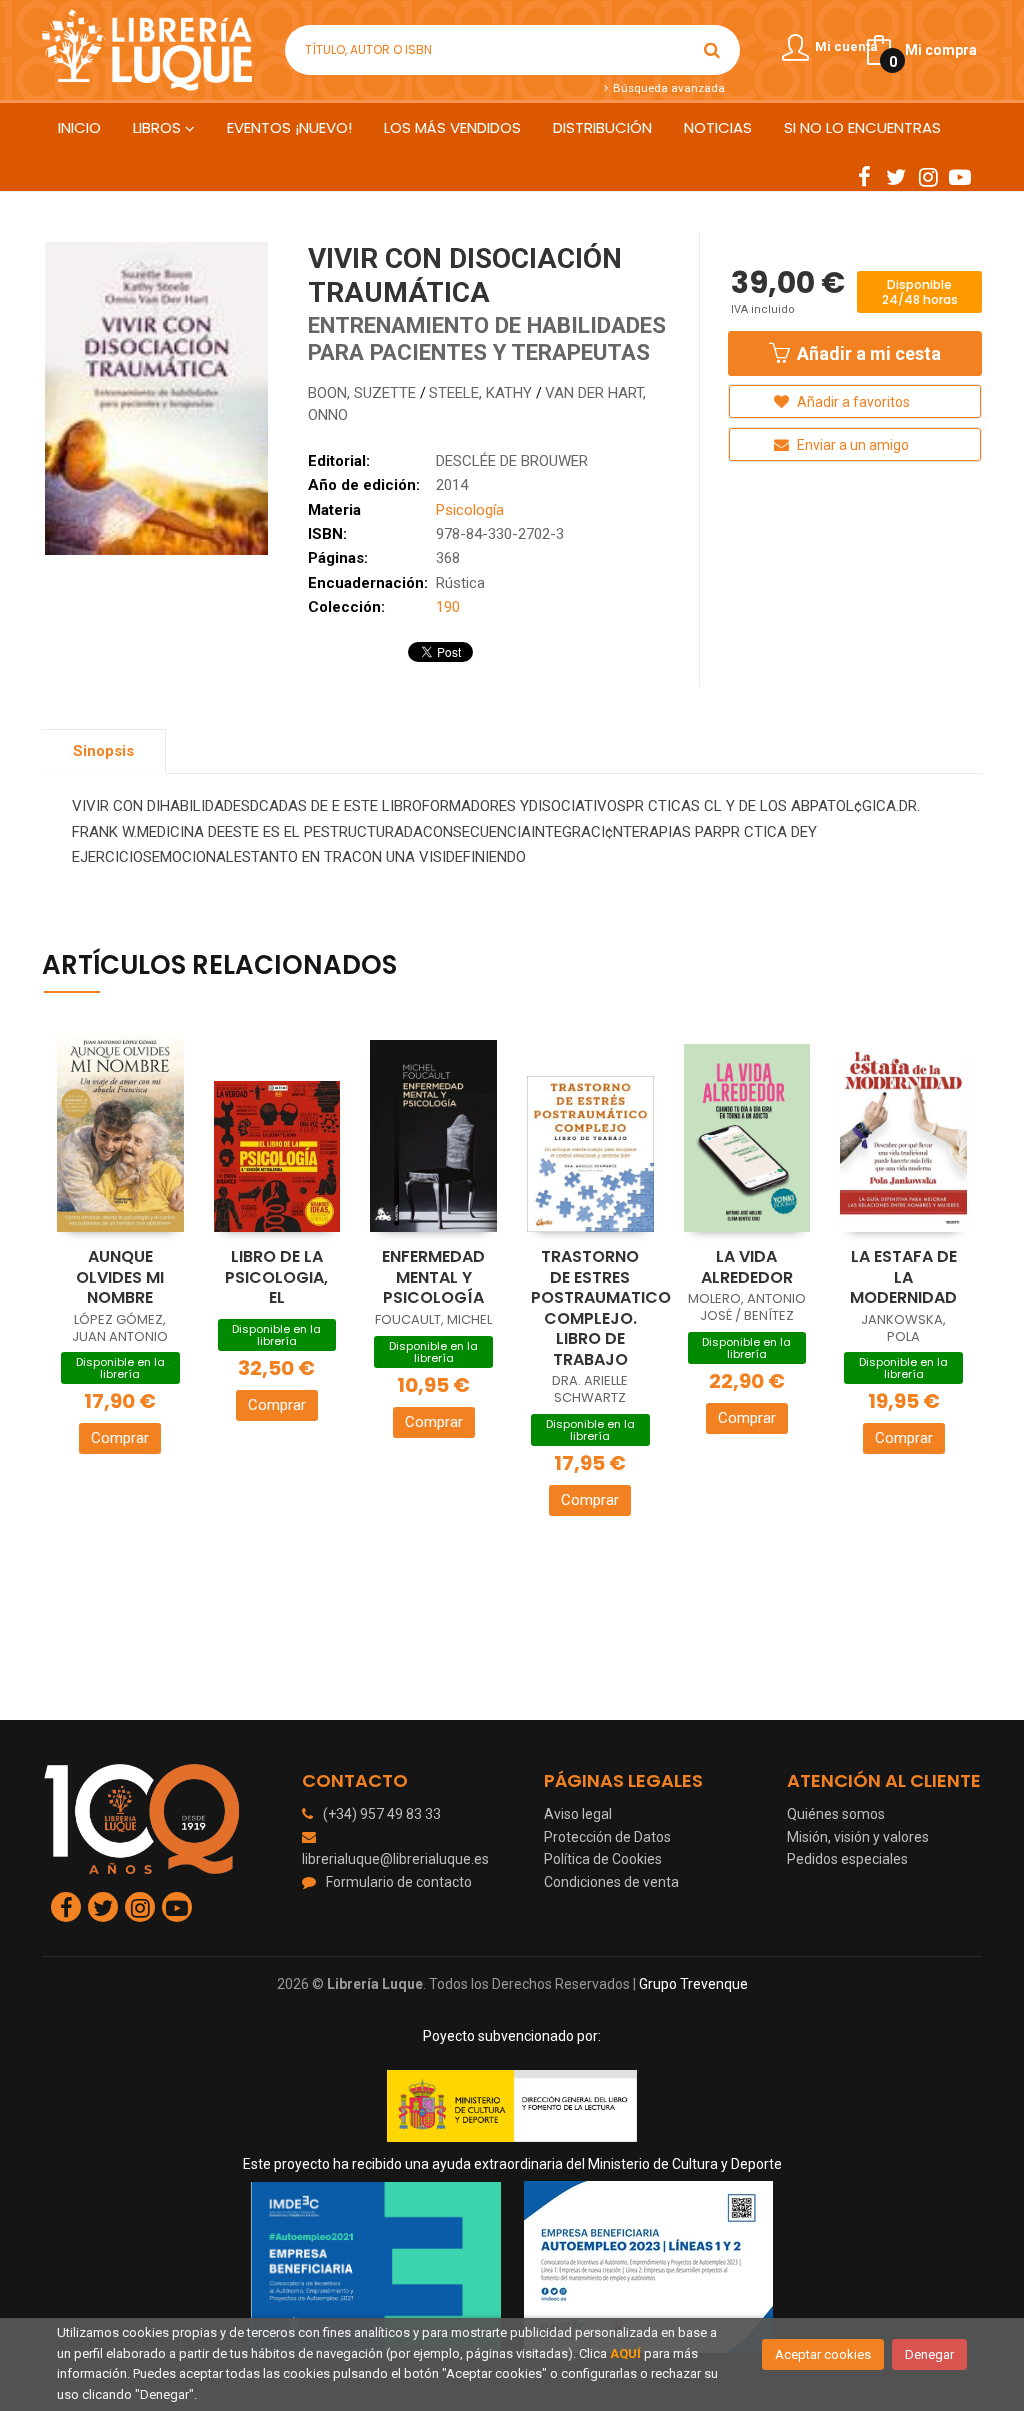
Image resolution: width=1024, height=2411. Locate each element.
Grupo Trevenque (693, 1984)
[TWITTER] (896, 176)
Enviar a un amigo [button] (851, 445)
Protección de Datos (607, 1837)
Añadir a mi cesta (867, 353)
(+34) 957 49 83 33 (382, 1814)
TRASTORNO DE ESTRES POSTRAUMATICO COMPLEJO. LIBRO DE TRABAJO (601, 1308)
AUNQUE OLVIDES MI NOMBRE (120, 1277)
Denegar (929, 2354)
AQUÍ (625, 2353)
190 (448, 607)
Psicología (470, 510)
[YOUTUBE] (960, 176)
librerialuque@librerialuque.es (395, 1859)
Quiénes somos (836, 1814)
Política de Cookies (603, 1859)
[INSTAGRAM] (928, 176)
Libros (159, 127)
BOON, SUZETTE (364, 393)
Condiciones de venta (611, 1882)
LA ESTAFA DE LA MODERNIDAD (903, 1277)
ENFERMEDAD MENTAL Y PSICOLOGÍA (433, 1277)
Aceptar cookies (823, 2354)
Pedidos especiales (847, 1859)
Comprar (120, 1438)
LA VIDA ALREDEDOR (747, 1267)
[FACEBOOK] (864, 176)
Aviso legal (578, 1814)
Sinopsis (103, 751)
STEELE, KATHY (482, 393)
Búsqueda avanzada (667, 88)
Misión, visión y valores (858, 1837)
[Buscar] (712, 50)
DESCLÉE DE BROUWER (512, 461)
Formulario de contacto (399, 1882)
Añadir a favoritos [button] (852, 402)
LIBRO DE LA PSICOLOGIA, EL (276, 1277)
